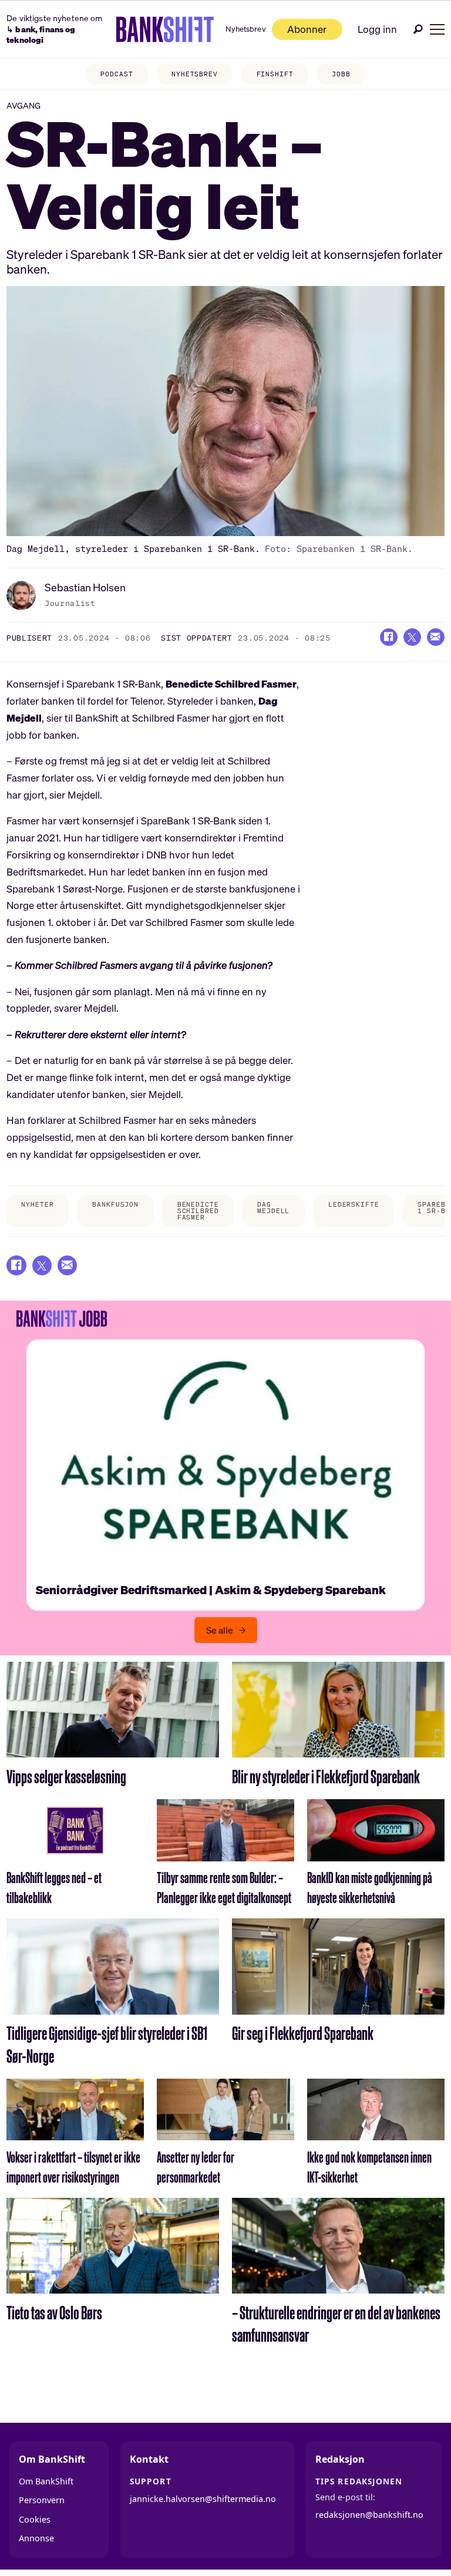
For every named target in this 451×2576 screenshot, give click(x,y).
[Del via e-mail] (436, 637)
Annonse (36, 2538)
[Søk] (418, 29)
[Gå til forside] (165, 29)
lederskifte (354, 1204)
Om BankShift (46, 2481)
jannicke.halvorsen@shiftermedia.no (203, 2499)
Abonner (307, 29)
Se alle (220, 1630)
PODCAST (117, 74)
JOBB (341, 74)
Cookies (35, 2519)
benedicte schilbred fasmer (198, 1211)
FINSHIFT (275, 74)
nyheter (37, 1204)
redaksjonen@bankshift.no (369, 2515)
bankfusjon (115, 1204)
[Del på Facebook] (389, 637)
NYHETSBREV (195, 74)
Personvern (42, 2500)
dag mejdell (273, 1208)
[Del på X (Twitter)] (412, 637)
